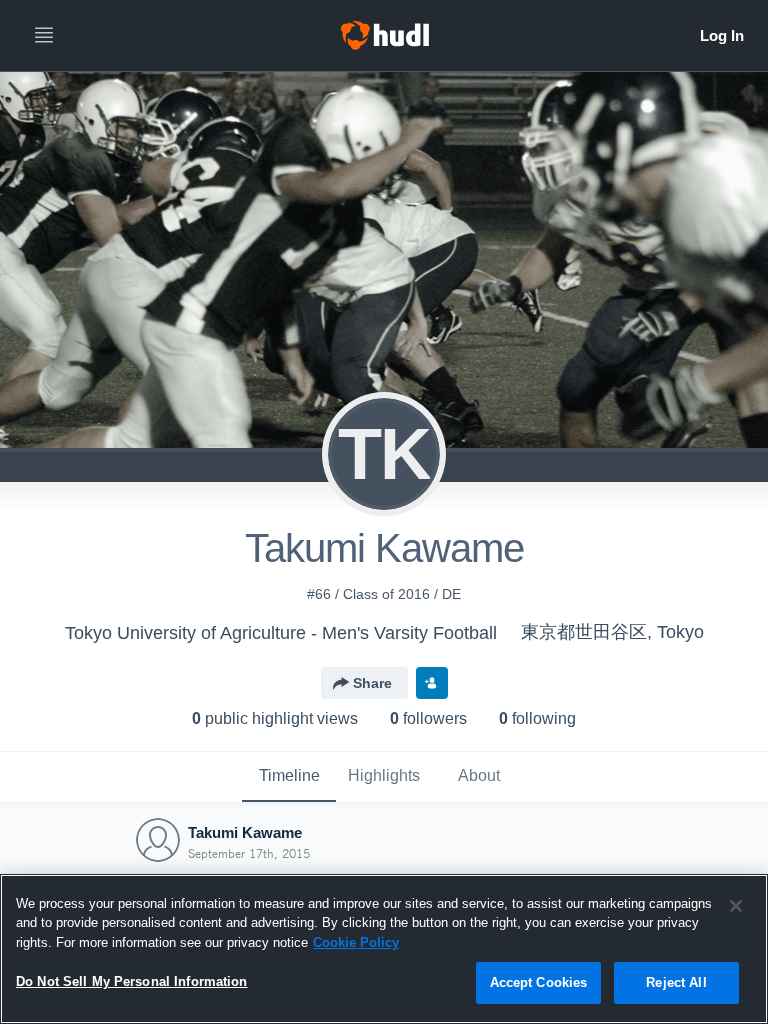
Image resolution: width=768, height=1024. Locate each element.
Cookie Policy (356, 942)
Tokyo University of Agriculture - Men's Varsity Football (281, 633)
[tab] (289, 777)
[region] (384, 949)
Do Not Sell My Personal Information (132, 981)
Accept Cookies (539, 982)
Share (372, 683)
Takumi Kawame (245, 832)
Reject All (676, 982)
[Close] (736, 906)
